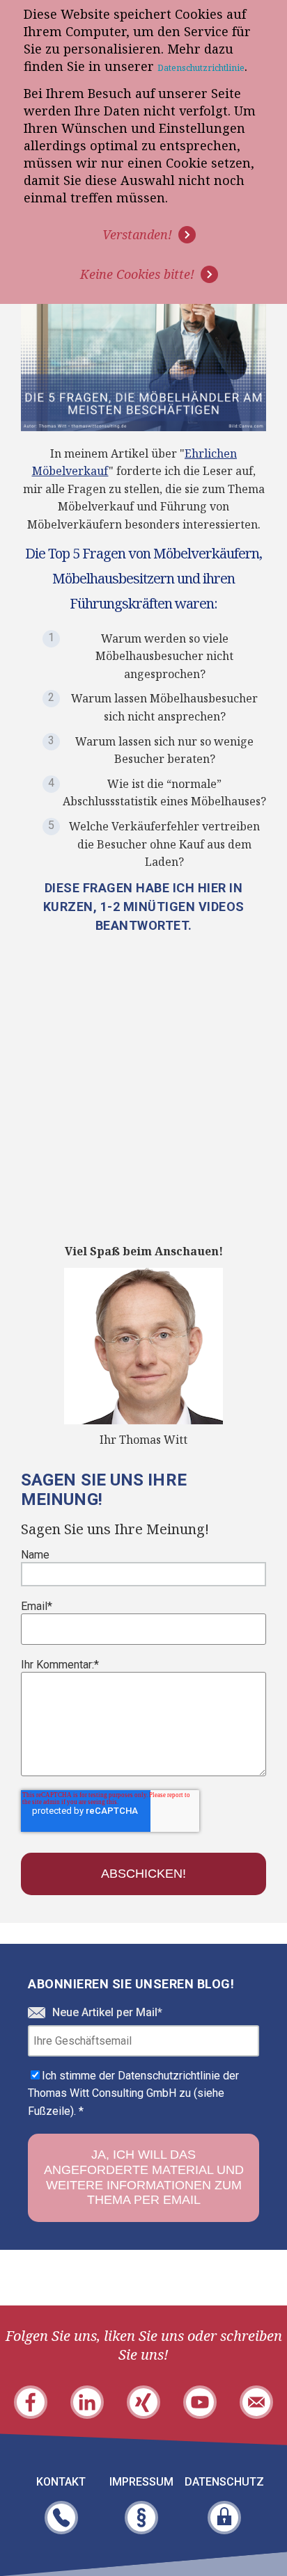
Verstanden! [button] (137, 234)
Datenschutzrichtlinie (201, 68)
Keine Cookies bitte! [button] (137, 274)
